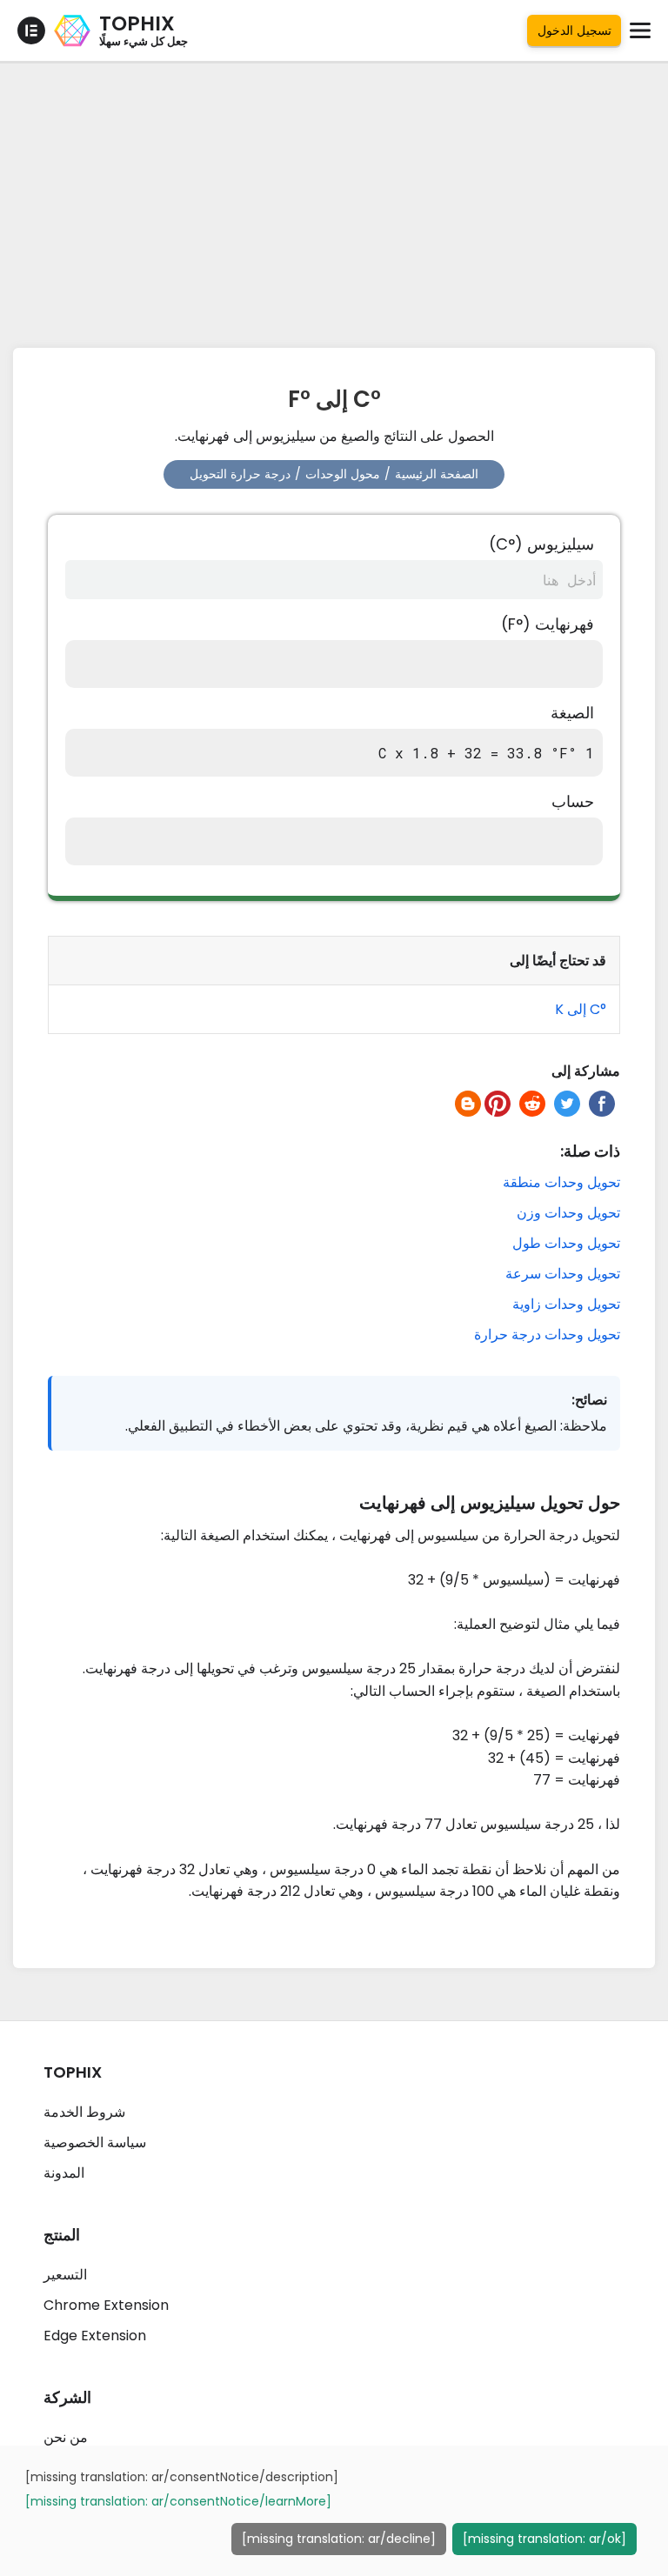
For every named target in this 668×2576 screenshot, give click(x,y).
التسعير (65, 2275)
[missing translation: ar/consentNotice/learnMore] (178, 2501)
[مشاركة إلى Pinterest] (498, 1104)
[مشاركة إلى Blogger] (468, 1104)
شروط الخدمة (84, 2112)
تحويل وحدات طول (566, 1243)
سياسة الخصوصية (95, 2142)
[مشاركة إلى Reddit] (532, 1104)
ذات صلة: (590, 1151)
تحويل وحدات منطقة (561, 1182)
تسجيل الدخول (574, 30)
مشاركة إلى (586, 1071)
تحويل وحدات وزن (568, 1213)
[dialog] (334, 2511)
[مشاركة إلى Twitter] (567, 1104)
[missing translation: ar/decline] (339, 2539)
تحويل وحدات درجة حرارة (547, 1335)
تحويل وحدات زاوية (566, 1304)
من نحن (66, 2437)
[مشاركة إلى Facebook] (602, 1104)
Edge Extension (95, 2336)
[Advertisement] (334, 200)
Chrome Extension (106, 2305)
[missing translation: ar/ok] (544, 2539)
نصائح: (589, 1400)
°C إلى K (581, 1009)
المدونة (64, 2173)
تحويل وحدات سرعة (563, 1274)
